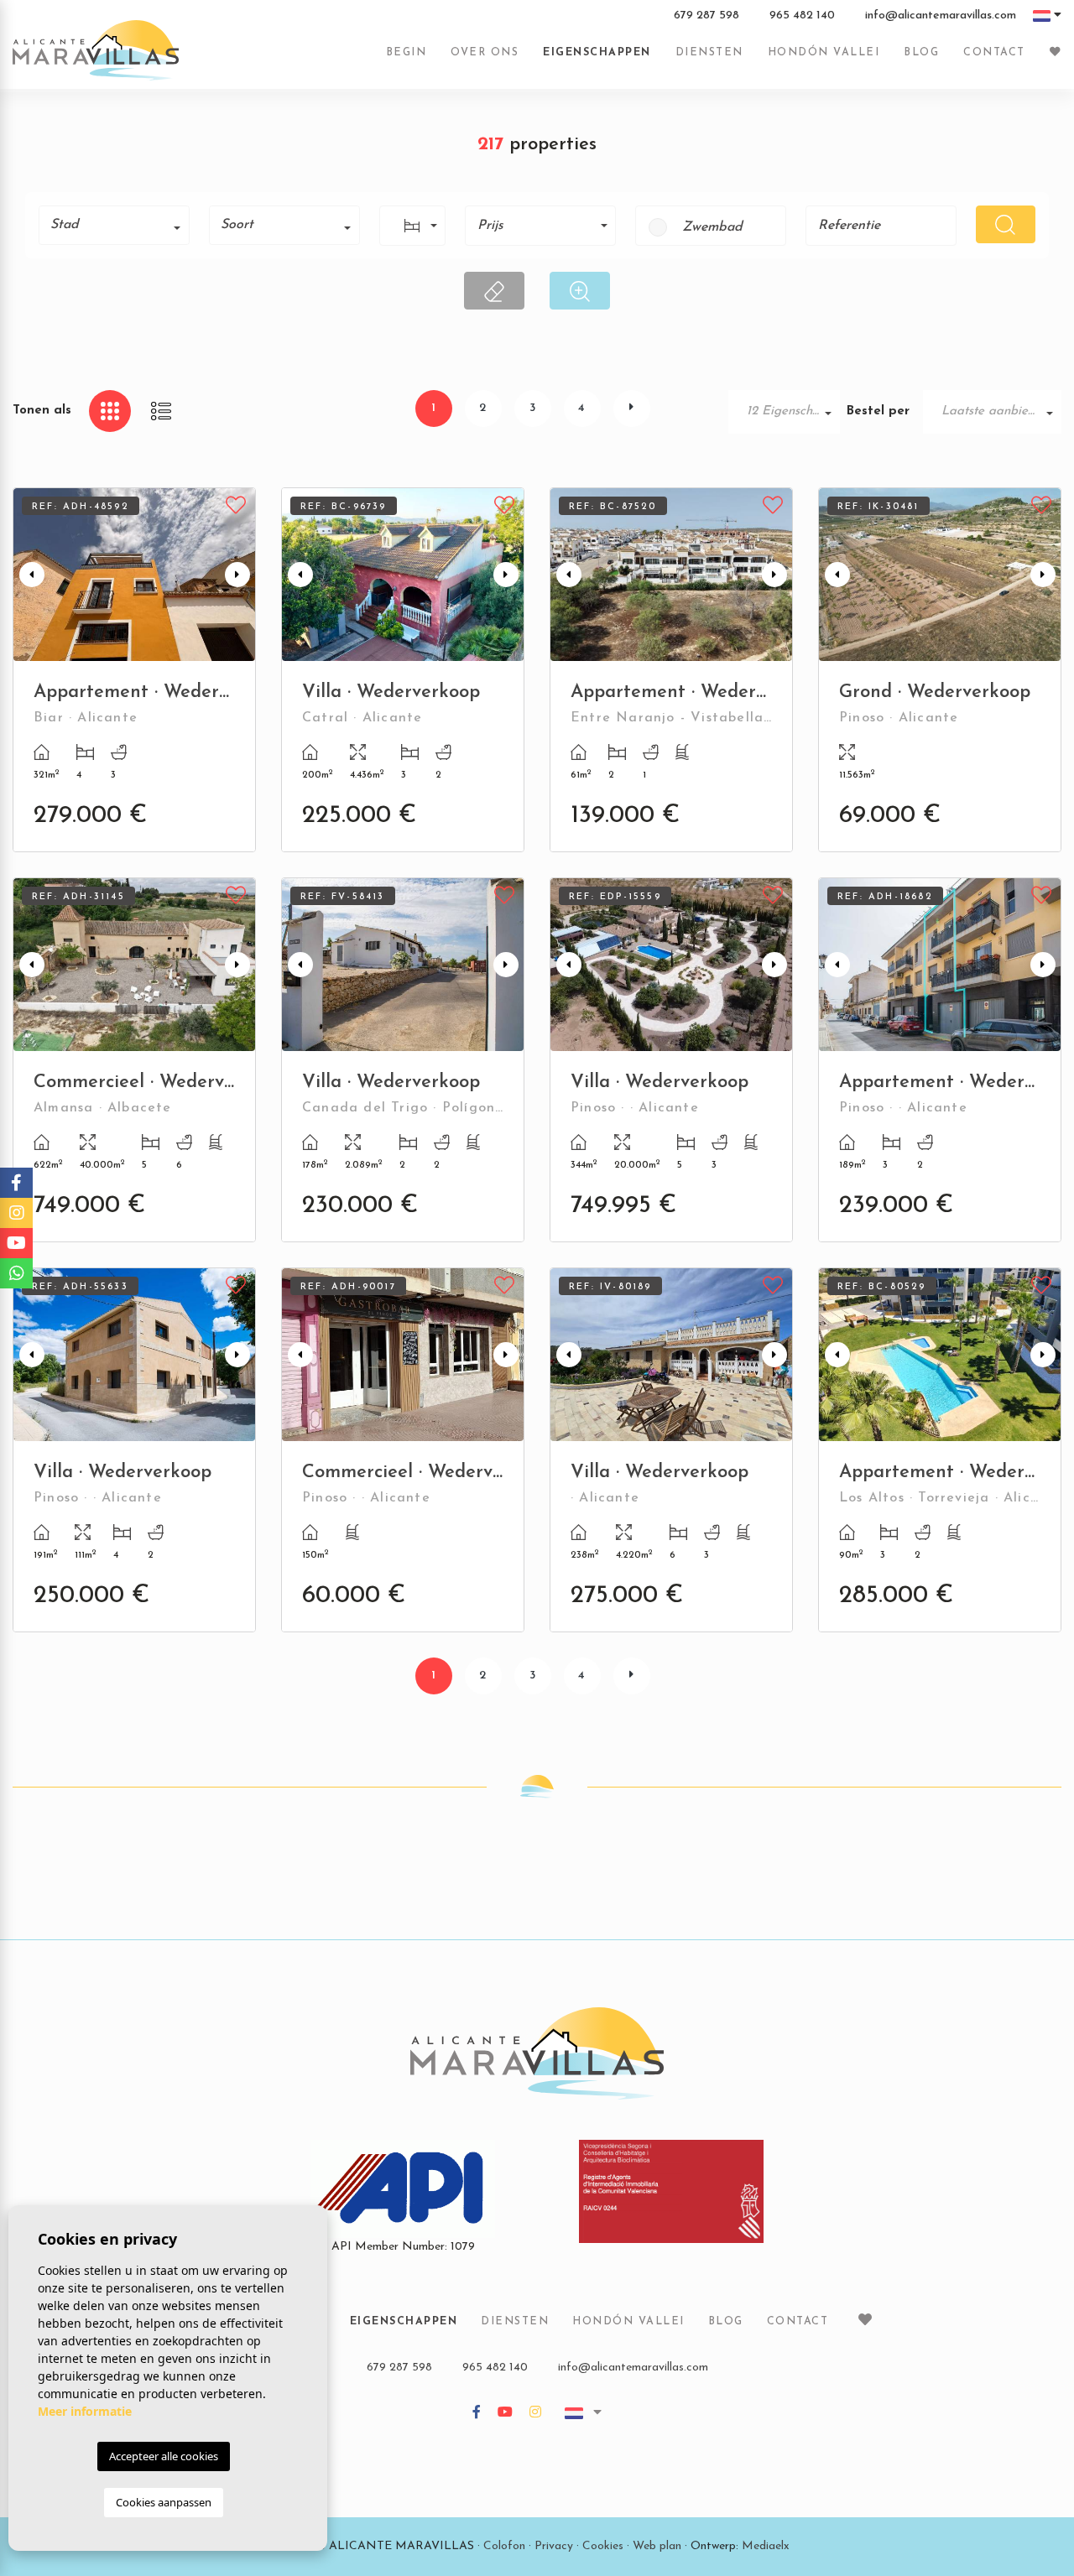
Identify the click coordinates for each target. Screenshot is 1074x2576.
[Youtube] (505, 2414)
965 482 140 (802, 16)
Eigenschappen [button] (597, 53)
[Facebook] (477, 2414)
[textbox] (120, 225)
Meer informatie (85, 2411)
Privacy (554, 2546)
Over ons (485, 53)
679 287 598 (706, 16)
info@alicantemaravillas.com (941, 16)
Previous (29, 575)
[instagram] (535, 2414)
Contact (994, 53)
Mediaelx (766, 2546)
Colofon (504, 2546)
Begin (407, 53)
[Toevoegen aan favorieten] (237, 503)
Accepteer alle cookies (164, 2456)
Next (239, 575)
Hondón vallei (824, 53)
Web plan (657, 2546)
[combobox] (114, 225)
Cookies (603, 2546)
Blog (921, 53)
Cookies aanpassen (164, 2502)
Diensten (709, 53)
